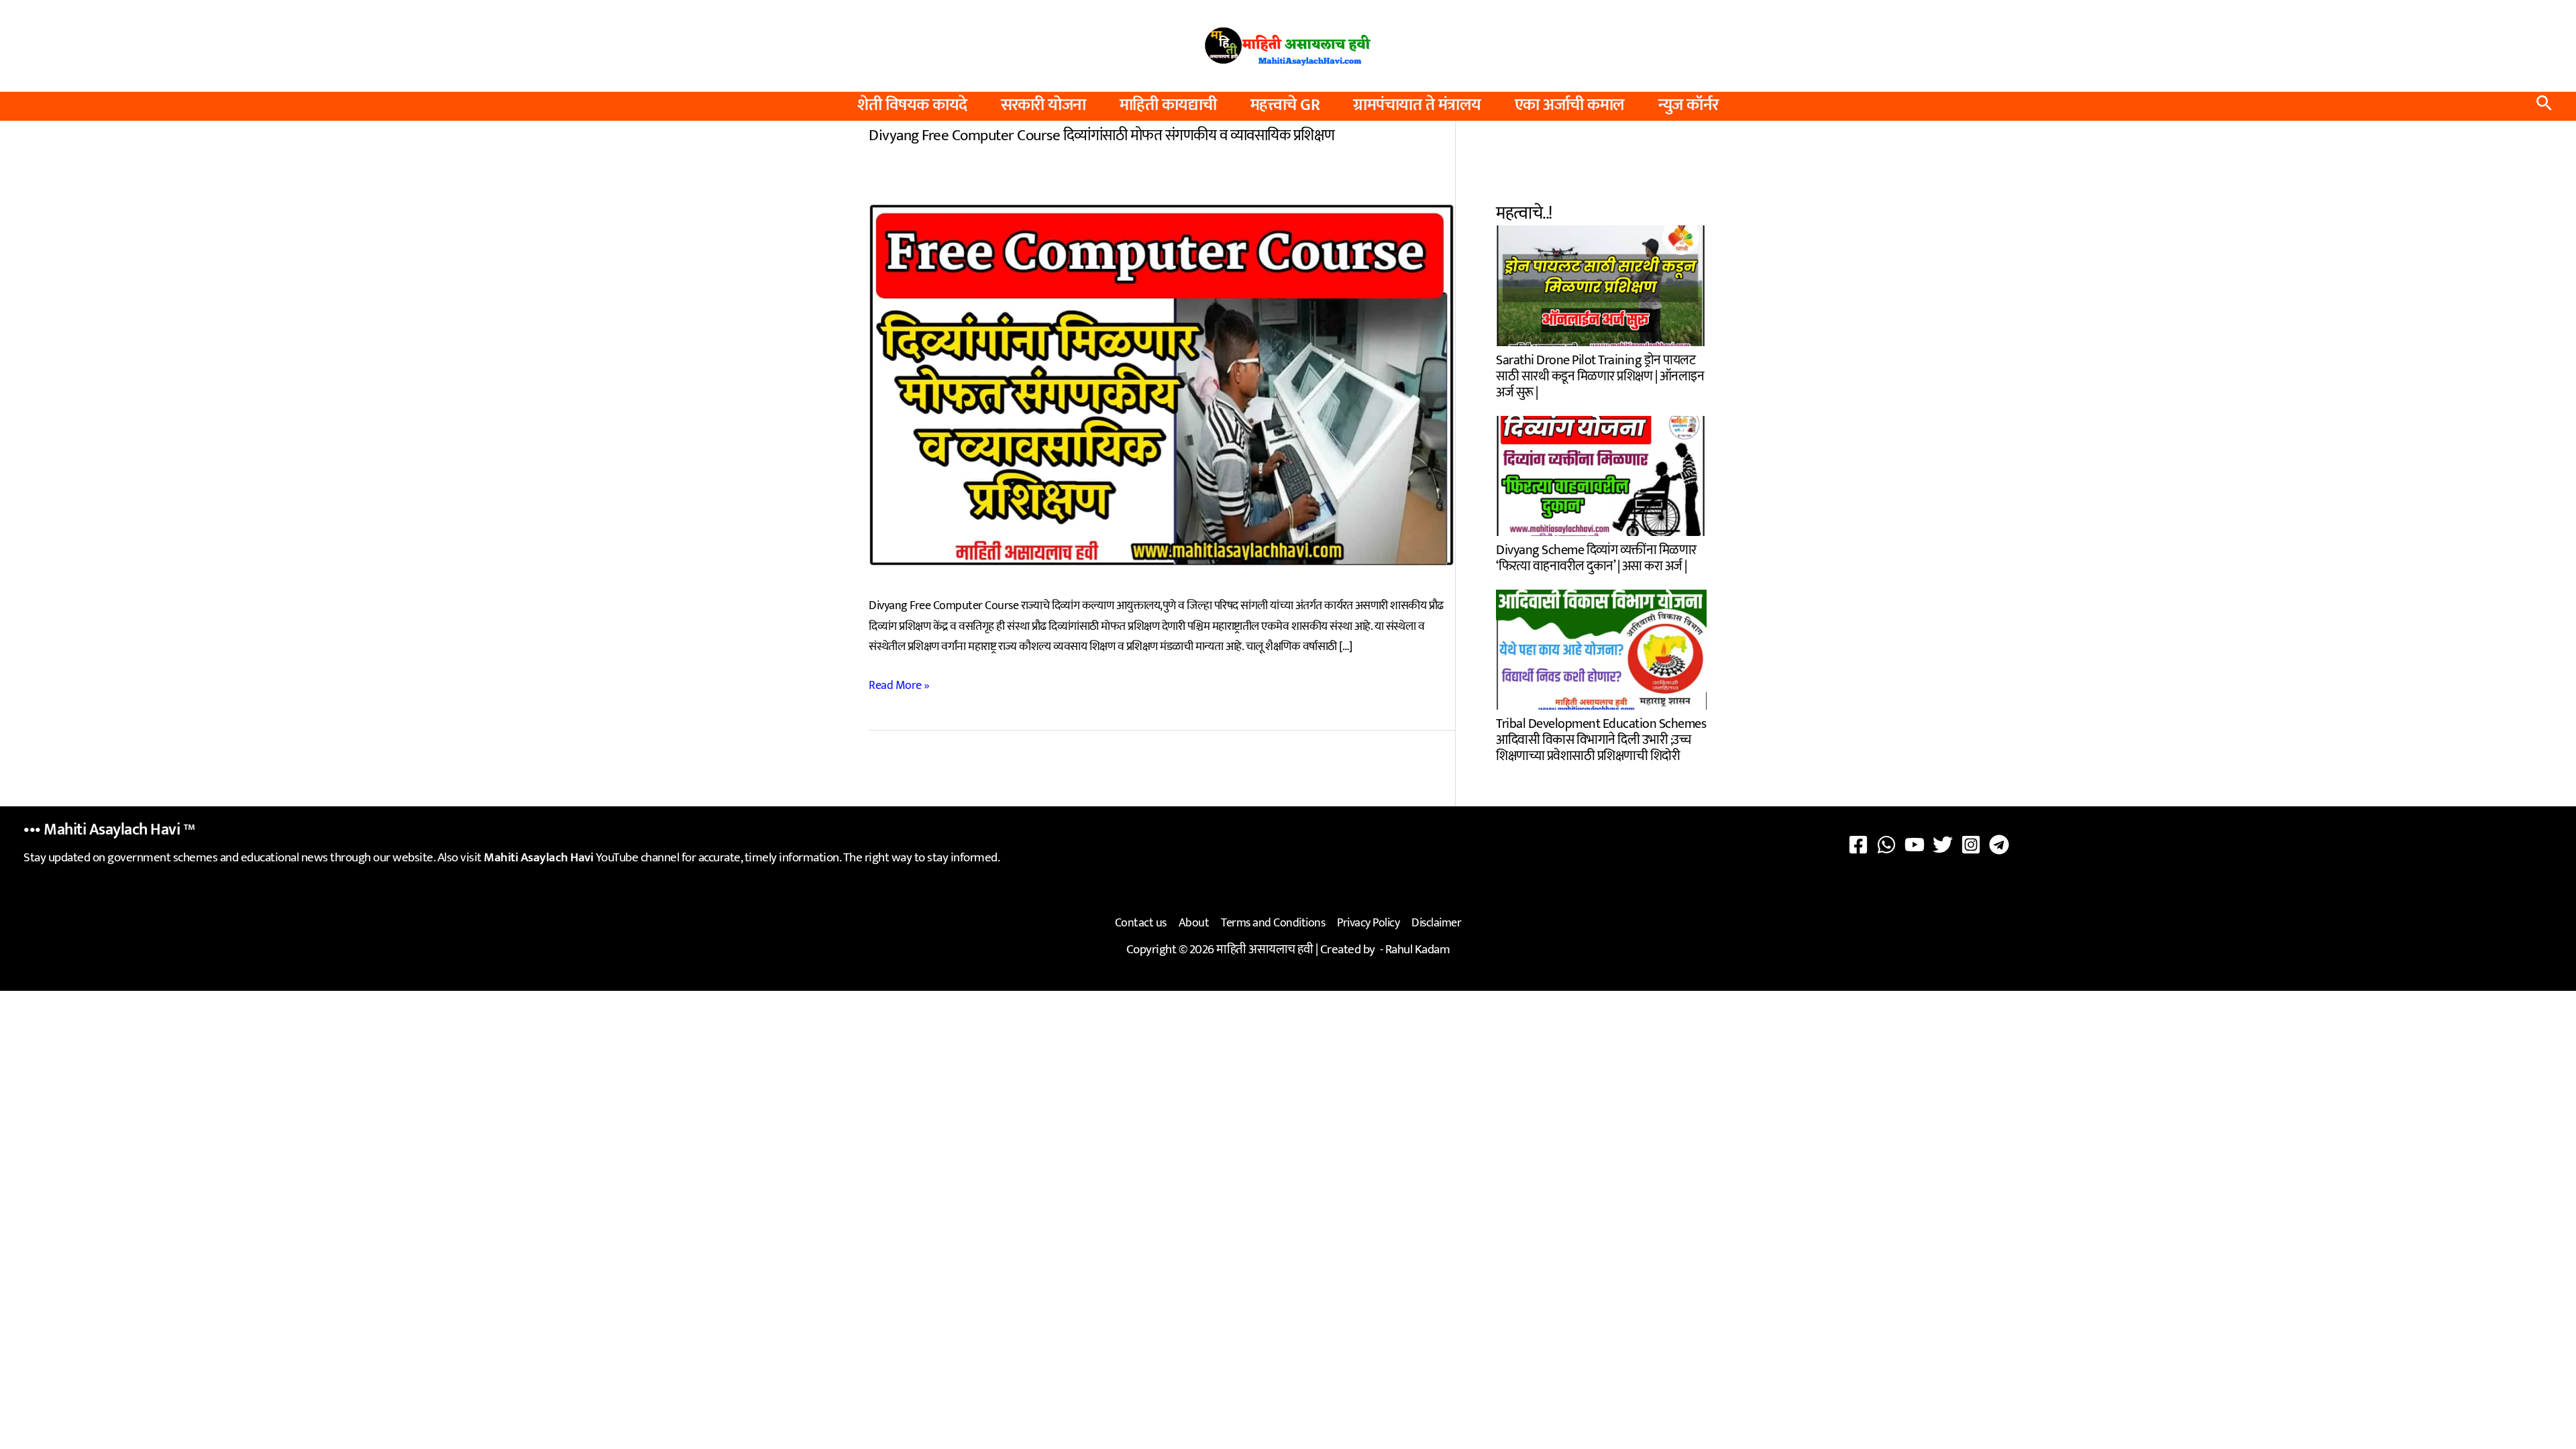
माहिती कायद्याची (1168, 105)
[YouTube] (1915, 845)
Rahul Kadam (1418, 950)
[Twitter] (1943, 845)
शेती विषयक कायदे (912, 105)
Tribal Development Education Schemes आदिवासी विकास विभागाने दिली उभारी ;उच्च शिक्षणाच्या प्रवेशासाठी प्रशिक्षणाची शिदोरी (1601, 738)
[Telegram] (1999, 845)
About (1194, 923)
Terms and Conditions (1273, 923)
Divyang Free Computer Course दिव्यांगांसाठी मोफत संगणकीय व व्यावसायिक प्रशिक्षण (1102, 136)
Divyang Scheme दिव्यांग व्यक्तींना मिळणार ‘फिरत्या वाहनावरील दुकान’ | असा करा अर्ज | (1596, 556)
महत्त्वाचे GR (1285, 105)
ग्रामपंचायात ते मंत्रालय (1417, 105)
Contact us (1141, 923)
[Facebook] (1858, 845)
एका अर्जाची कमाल (1570, 105)
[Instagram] (1971, 845)
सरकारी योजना (1043, 105)
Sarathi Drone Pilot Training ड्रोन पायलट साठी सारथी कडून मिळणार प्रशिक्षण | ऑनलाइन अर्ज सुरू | (1600, 374)
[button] (2544, 106)
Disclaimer (1436, 923)
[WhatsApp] (1886, 845)
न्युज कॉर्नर (1688, 105)
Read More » (899, 686)
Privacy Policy (1368, 923)
